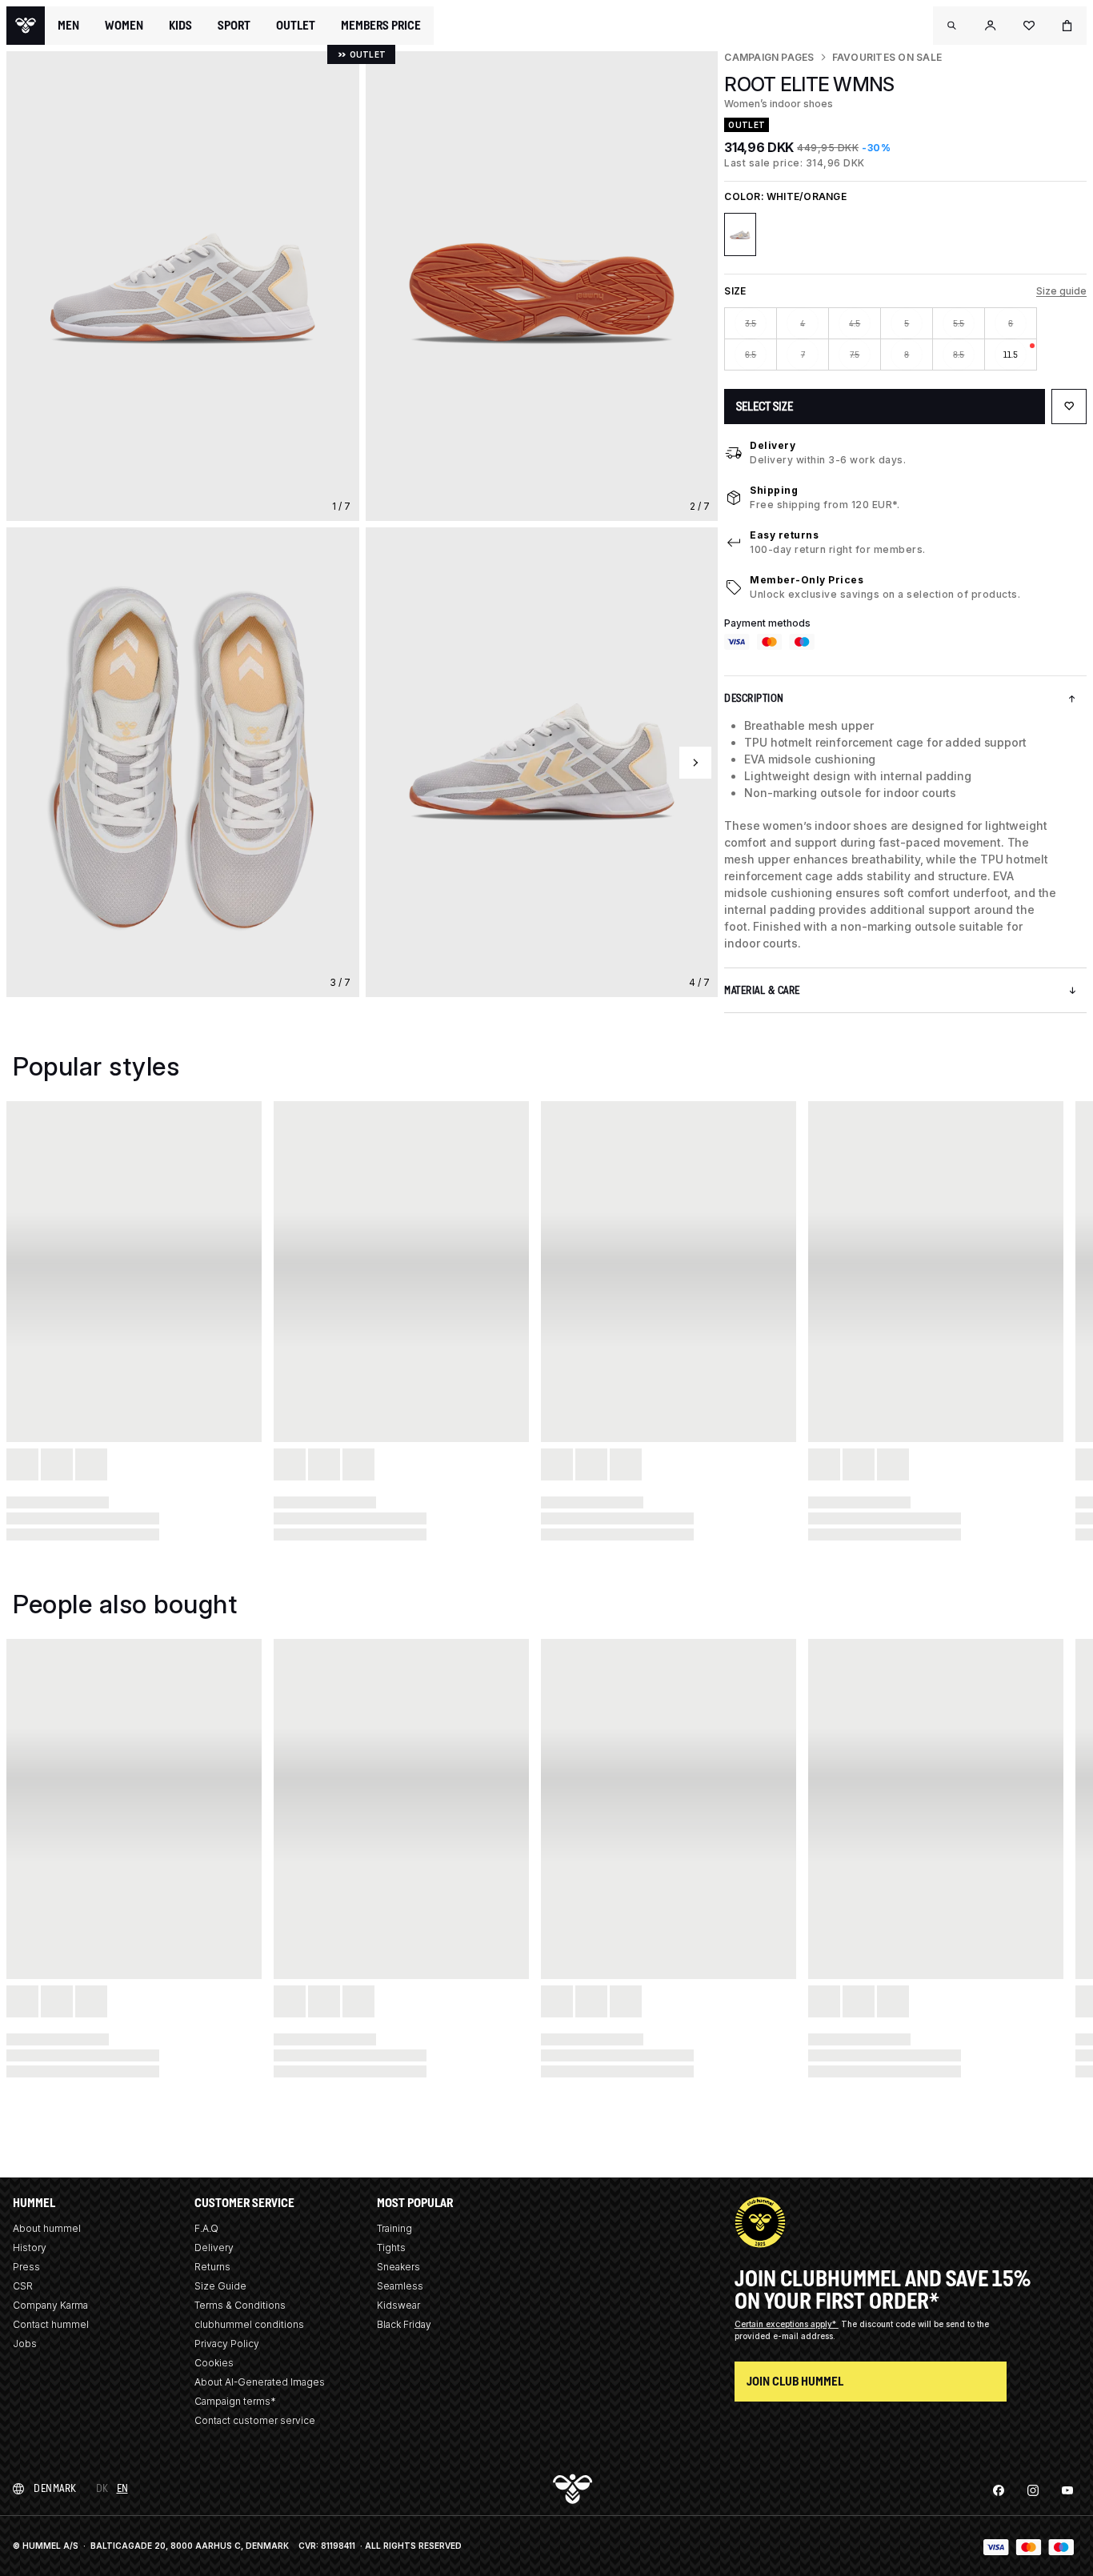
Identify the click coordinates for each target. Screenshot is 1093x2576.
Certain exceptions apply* (787, 2324)
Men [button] (68, 26)
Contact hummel (51, 2324)
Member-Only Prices (807, 580)
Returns (212, 2267)
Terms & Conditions (240, 2305)
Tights (391, 2247)
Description (754, 698)
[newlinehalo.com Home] (26, 26)
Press (26, 2267)
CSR (23, 2286)
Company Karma (50, 2305)
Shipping (774, 490)
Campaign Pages (769, 57)
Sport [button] (234, 26)
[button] (952, 26)
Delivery (773, 445)
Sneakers (398, 2267)
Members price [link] (381, 25)
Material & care (762, 990)
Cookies (214, 2363)
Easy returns (784, 535)
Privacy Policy (227, 2344)
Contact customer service (255, 2420)
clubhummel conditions (249, 2324)
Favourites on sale (887, 57)
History (30, 2247)
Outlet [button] (296, 26)
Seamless (400, 2286)
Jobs (25, 2344)
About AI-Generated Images (260, 2382)
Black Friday (404, 2324)
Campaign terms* (235, 2401)
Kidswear (398, 2305)
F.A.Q (206, 2228)
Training (394, 2228)
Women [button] (124, 26)
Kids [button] (180, 26)
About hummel (47, 2228)
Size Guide (220, 2286)
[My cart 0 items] (1067, 26)
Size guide (1061, 291)
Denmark (55, 2488)
